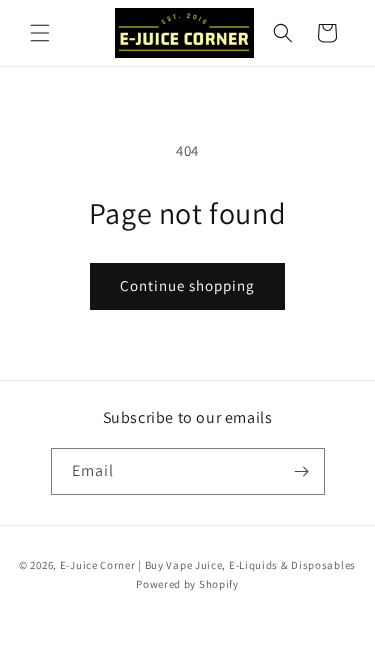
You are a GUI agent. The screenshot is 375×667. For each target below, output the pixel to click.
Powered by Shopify (187, 584)
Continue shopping (187, 285)
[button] (40, 33)
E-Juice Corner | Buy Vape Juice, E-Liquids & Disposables (208, 565)
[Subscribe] (302, 471)
